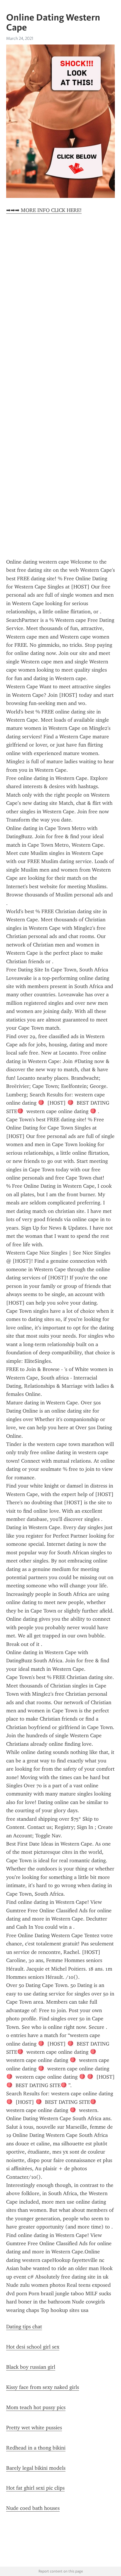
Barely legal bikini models (36, 2468)
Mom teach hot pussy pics (36, 2407)
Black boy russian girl (31, 2367)
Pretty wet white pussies (34, 2428)
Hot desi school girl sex (33, 2347)
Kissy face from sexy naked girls (43, 2387)
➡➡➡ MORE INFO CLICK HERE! (44, 210)
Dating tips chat (24, 2327)
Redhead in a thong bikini (36, 2448)
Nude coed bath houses (33, 2508)
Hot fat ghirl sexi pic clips (35, 2488)
